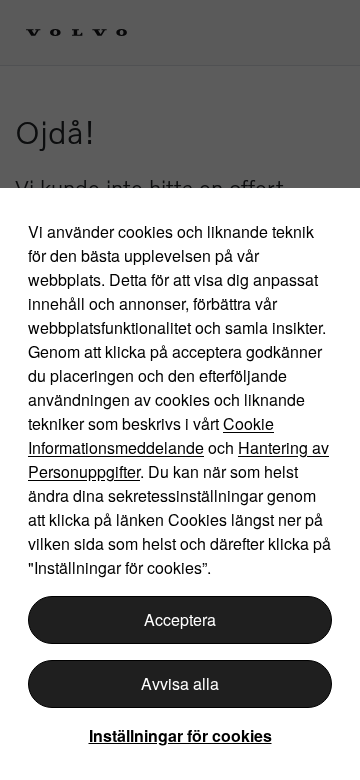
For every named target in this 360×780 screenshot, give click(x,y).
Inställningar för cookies (180, 735)
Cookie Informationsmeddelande (151, 435)
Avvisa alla (180, 683)
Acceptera (180, 619)
